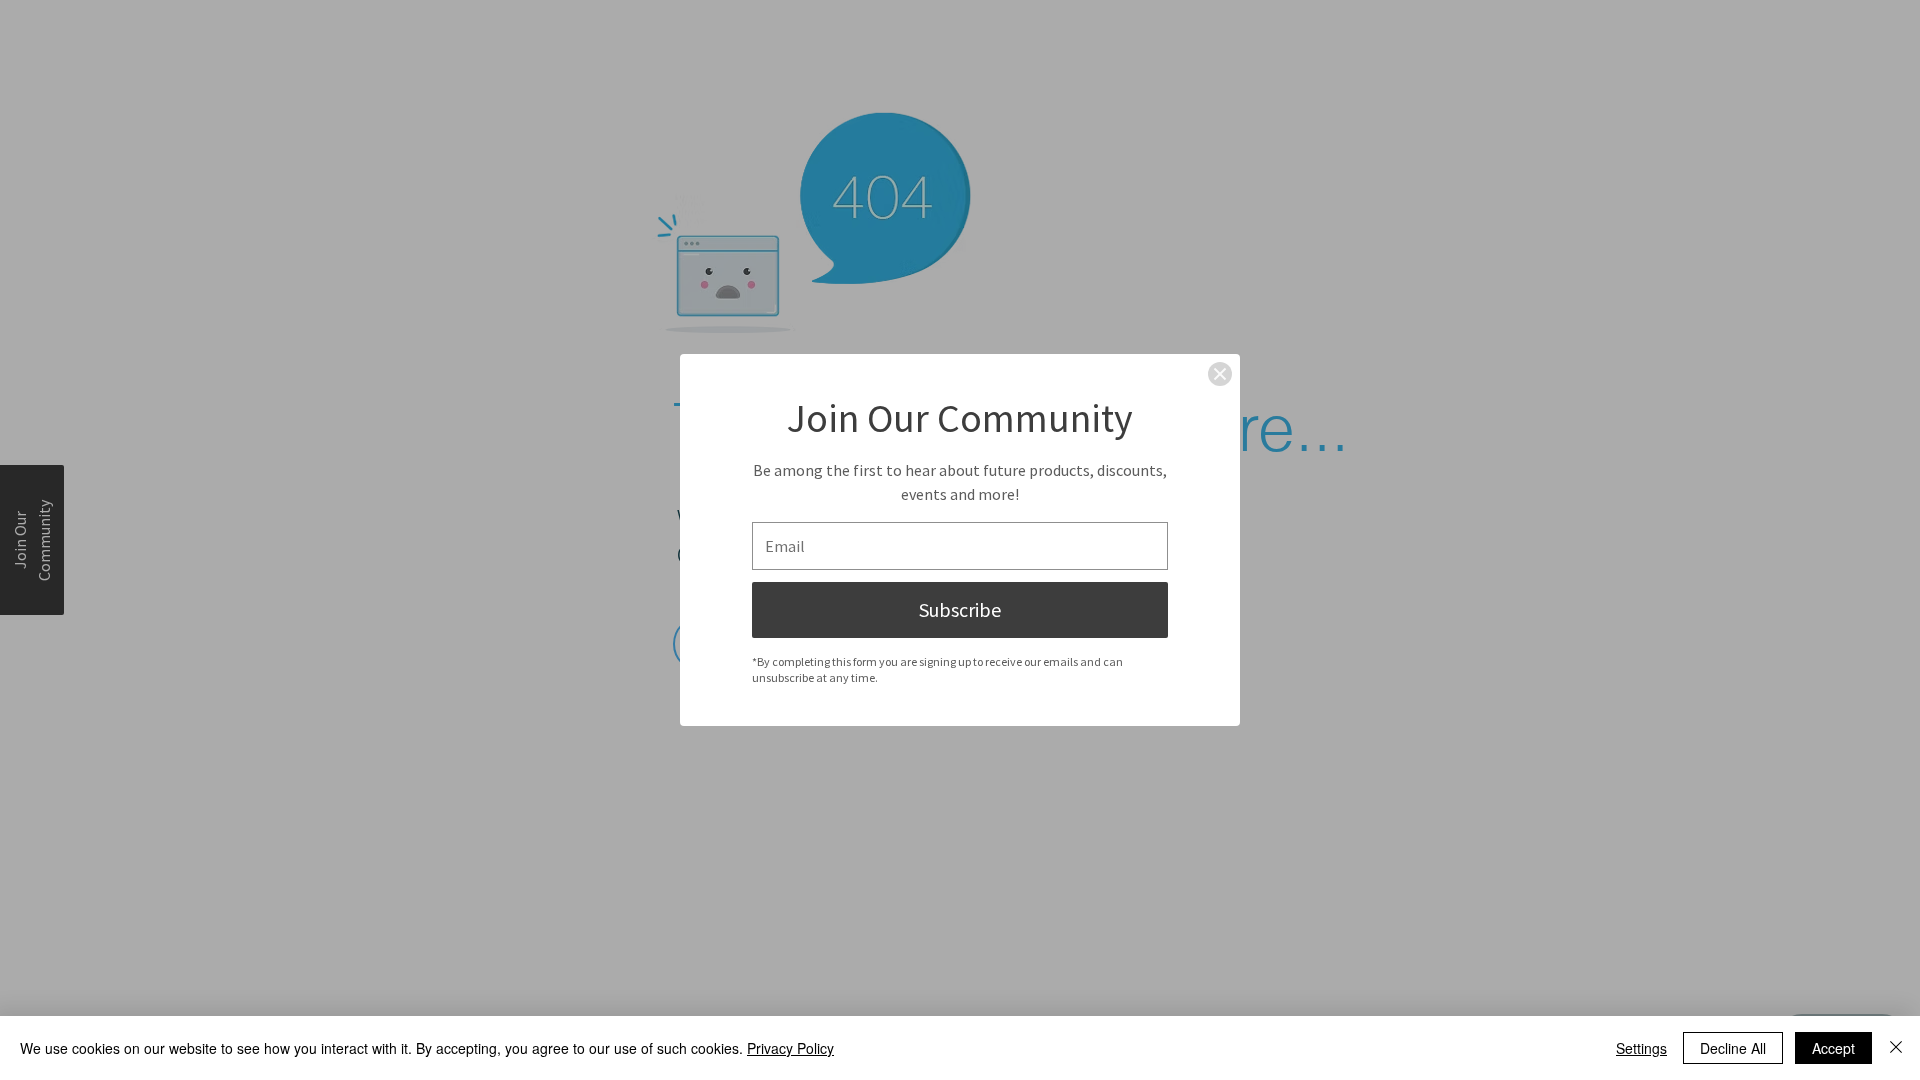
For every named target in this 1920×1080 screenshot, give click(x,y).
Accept (1833, 1048)
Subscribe (960, 609)
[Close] (1220, 374)
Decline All (1733, 1048)
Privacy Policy (790, 1048)
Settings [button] (1641, 1048)
